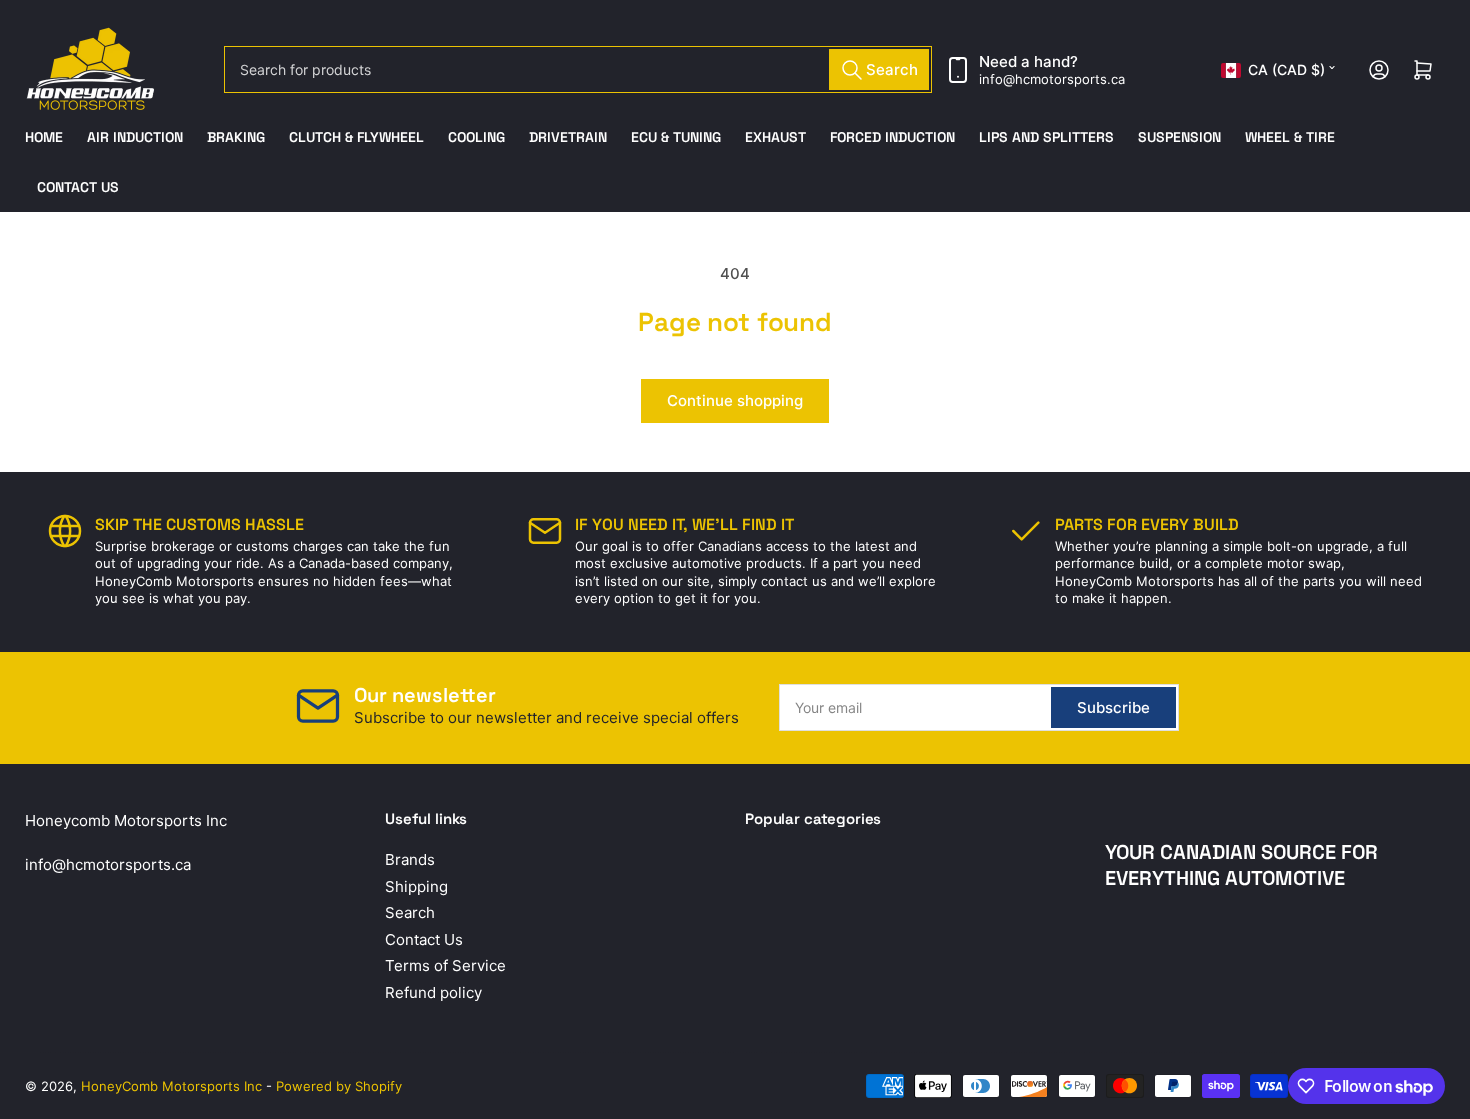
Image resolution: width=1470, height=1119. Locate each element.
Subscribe (1113, 707)
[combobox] (578, 69)
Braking (236, 137)
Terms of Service (445, 965)
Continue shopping (735, 400)
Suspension (1179, 137)
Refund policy (433, 992)
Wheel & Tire (1290, 137)
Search (410, 912)
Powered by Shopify (339, 1086)
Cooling (476, 137)
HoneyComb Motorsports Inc (171, 1086)
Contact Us (78, 187)
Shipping (416, 886)
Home (44, 137)
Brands (410, 859)
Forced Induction (892, 137)
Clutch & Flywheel (356, 137)
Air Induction (135, 137)
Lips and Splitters (1046, 137)
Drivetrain (568, 137)
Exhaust (775, 137)
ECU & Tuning (676, 137)
